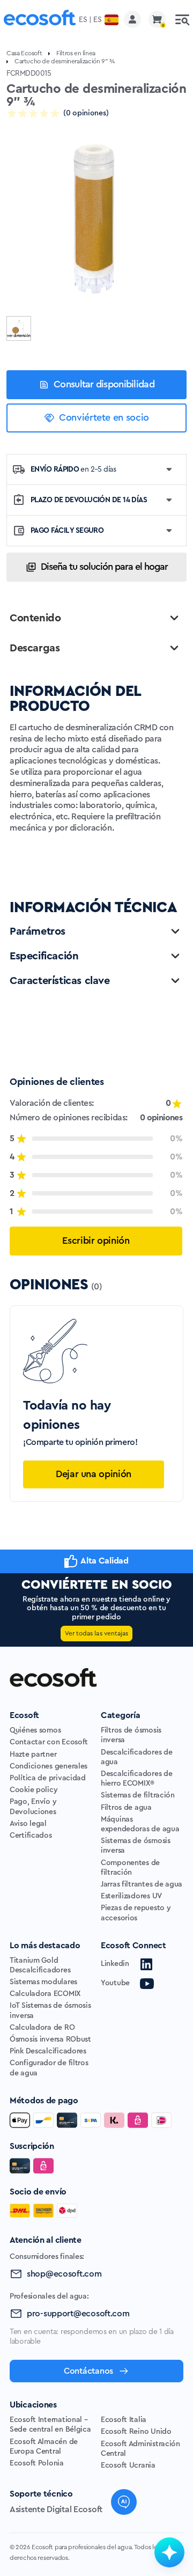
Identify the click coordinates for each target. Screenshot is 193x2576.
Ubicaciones (33, 2405)
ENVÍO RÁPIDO (73, 469)
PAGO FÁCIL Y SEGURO (67, 531)
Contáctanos (88, 2371)
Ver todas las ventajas (96, 1633)
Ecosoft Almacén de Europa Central (44, 2447)
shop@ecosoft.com (64, 2274)
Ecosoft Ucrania (128, 2465)
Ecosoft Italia (124, 2420)
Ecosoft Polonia (37, 2463)
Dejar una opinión (94, 1474)
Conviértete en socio (104, 417)
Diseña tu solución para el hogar (104, 567)
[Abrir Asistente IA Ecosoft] (169, 2552)
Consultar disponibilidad (104, 384)
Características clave (60, 981)
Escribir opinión (96, 1241)
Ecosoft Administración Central (140, 2449)
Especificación (44, 956)
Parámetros (38, 931)
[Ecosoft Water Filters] (40, 20)
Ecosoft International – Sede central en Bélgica (50, 2425)
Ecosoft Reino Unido (136, 2432)
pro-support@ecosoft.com (78, 2314)
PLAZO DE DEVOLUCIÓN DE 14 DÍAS (89, 500)
